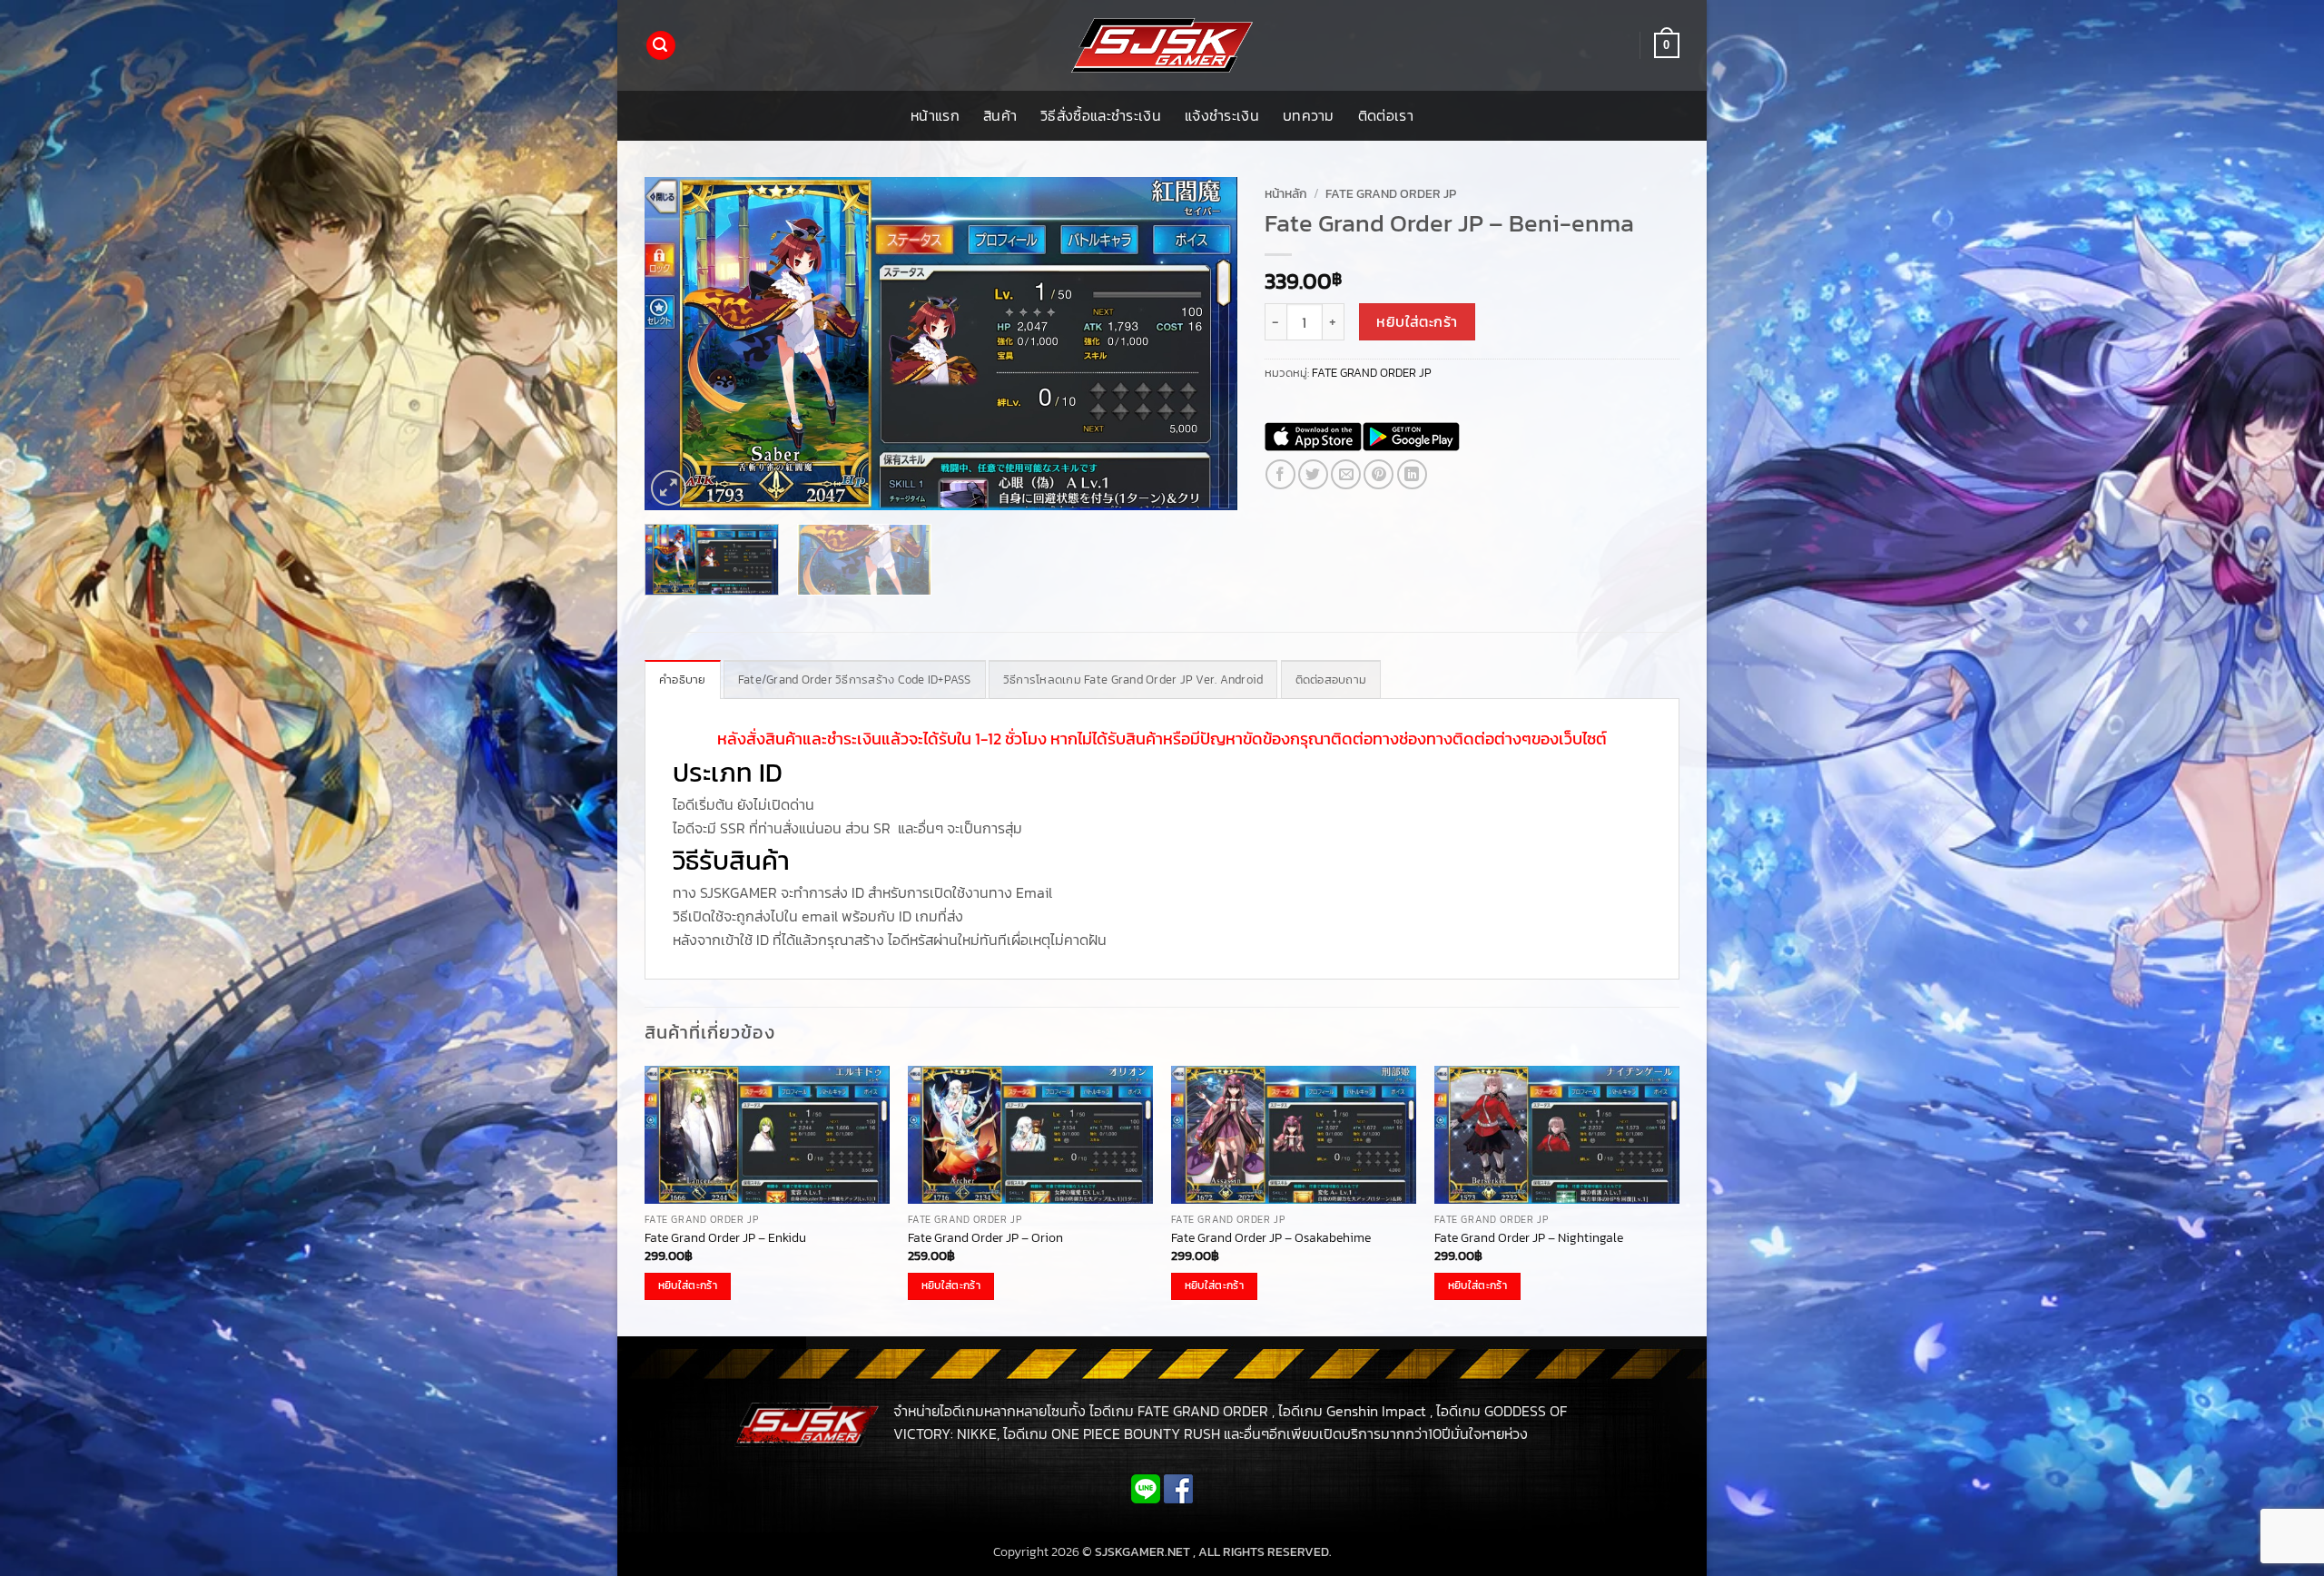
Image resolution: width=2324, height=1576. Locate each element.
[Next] (1202, 344)
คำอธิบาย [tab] (683, 680)
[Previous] (679, 344)
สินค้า (1000, 115)
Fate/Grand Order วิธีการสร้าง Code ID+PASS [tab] (855, 680)
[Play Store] (1411, 437)
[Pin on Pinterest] (1379, 474)
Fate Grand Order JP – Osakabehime (1271, 1238)
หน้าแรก (935, 115)
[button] (661, 46)
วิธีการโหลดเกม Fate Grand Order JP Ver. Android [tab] (1133, 680)
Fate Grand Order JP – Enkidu (725, 1238)
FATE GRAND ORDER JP (1391, 193)
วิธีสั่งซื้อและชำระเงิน (1101, 115)
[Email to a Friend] (1346, 474)
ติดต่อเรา (1386, 115)
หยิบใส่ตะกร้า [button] (688, 1285)
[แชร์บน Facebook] (1280, 474)
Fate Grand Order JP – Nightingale (1529, 1238)
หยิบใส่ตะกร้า (1417, 322)
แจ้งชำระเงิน (1222, 115)
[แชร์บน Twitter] (1313, 474)
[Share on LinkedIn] (1412, 474)
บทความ (1309, 115)
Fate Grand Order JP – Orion (985, 1238)
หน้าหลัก (1286, 193)
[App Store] (1313, 437)
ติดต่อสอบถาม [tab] (1331, 680)
